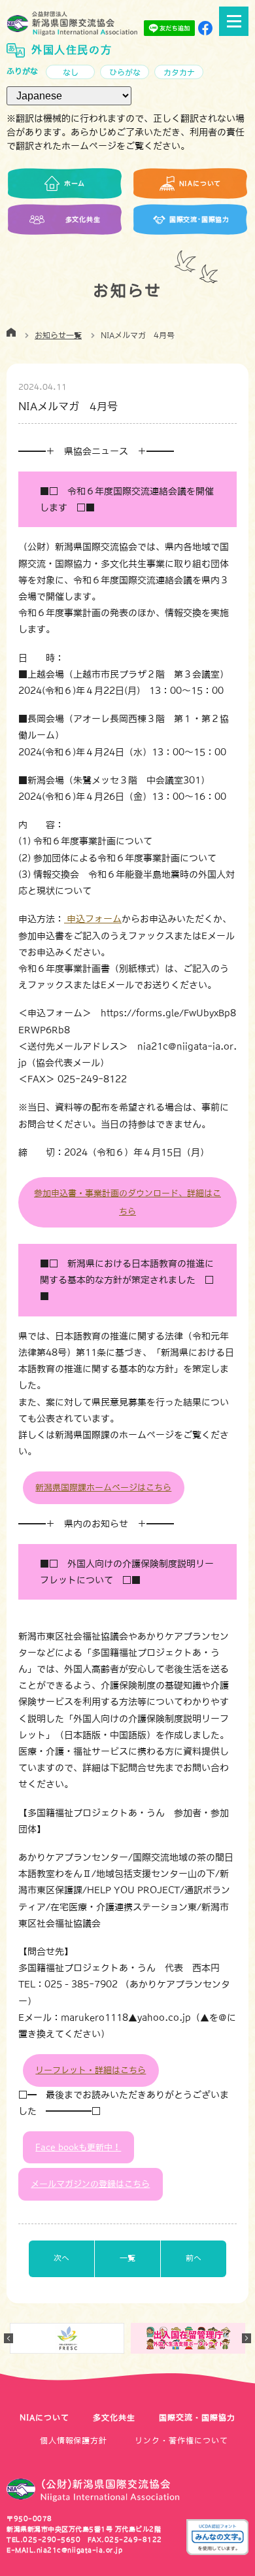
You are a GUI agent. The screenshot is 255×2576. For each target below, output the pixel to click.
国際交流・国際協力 (197, 2418)
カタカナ (179, 73)
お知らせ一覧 (58, 335)
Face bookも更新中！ (78, 2147)
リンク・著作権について (181, 2441)
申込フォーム (93, 919)
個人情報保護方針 (74, 2441)
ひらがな (125, 73)
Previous (8, 2338)
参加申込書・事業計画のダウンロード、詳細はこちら (127, 1202)
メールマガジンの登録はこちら (90, 2184)
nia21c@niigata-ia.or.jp (80, 2550)
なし (71, 73)
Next (246, 2338)
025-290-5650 (52, 2539)
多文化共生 (114, 2418)
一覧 (127, 2258)
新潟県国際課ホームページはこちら (103, 1487)
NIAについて (44, 2418)
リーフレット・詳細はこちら (91, 2070)
